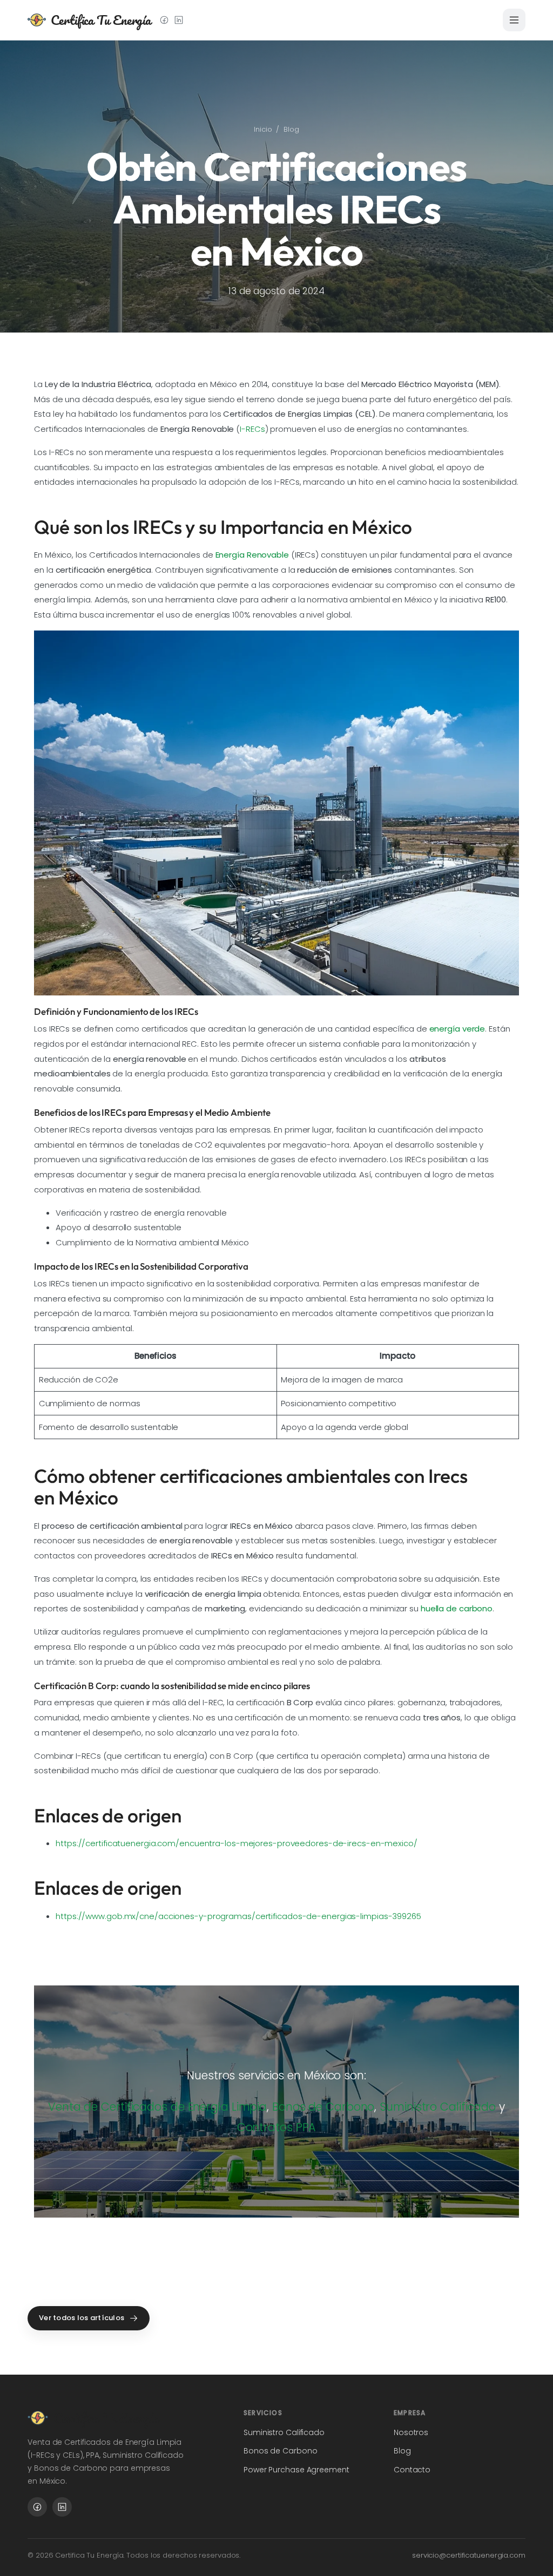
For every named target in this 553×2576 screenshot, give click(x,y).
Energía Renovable (252, 555)
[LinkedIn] (179, 20)
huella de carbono (457, 1608)
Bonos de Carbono (323, 2107)
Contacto (412, 2470)
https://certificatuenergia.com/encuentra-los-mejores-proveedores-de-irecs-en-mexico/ (237, 1843)
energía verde (457, 1029)
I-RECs (252, 429)
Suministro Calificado (438, 2107)
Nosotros (411, 2432)
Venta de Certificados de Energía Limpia (157, 2107)
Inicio (263, 129)
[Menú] (514, 20)
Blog (291, 129)
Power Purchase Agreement (296, 2470)
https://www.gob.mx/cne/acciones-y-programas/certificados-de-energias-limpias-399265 (238, 1916)
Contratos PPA (277, 2127)
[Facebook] (164, 20)
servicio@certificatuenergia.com (469, 2555)
